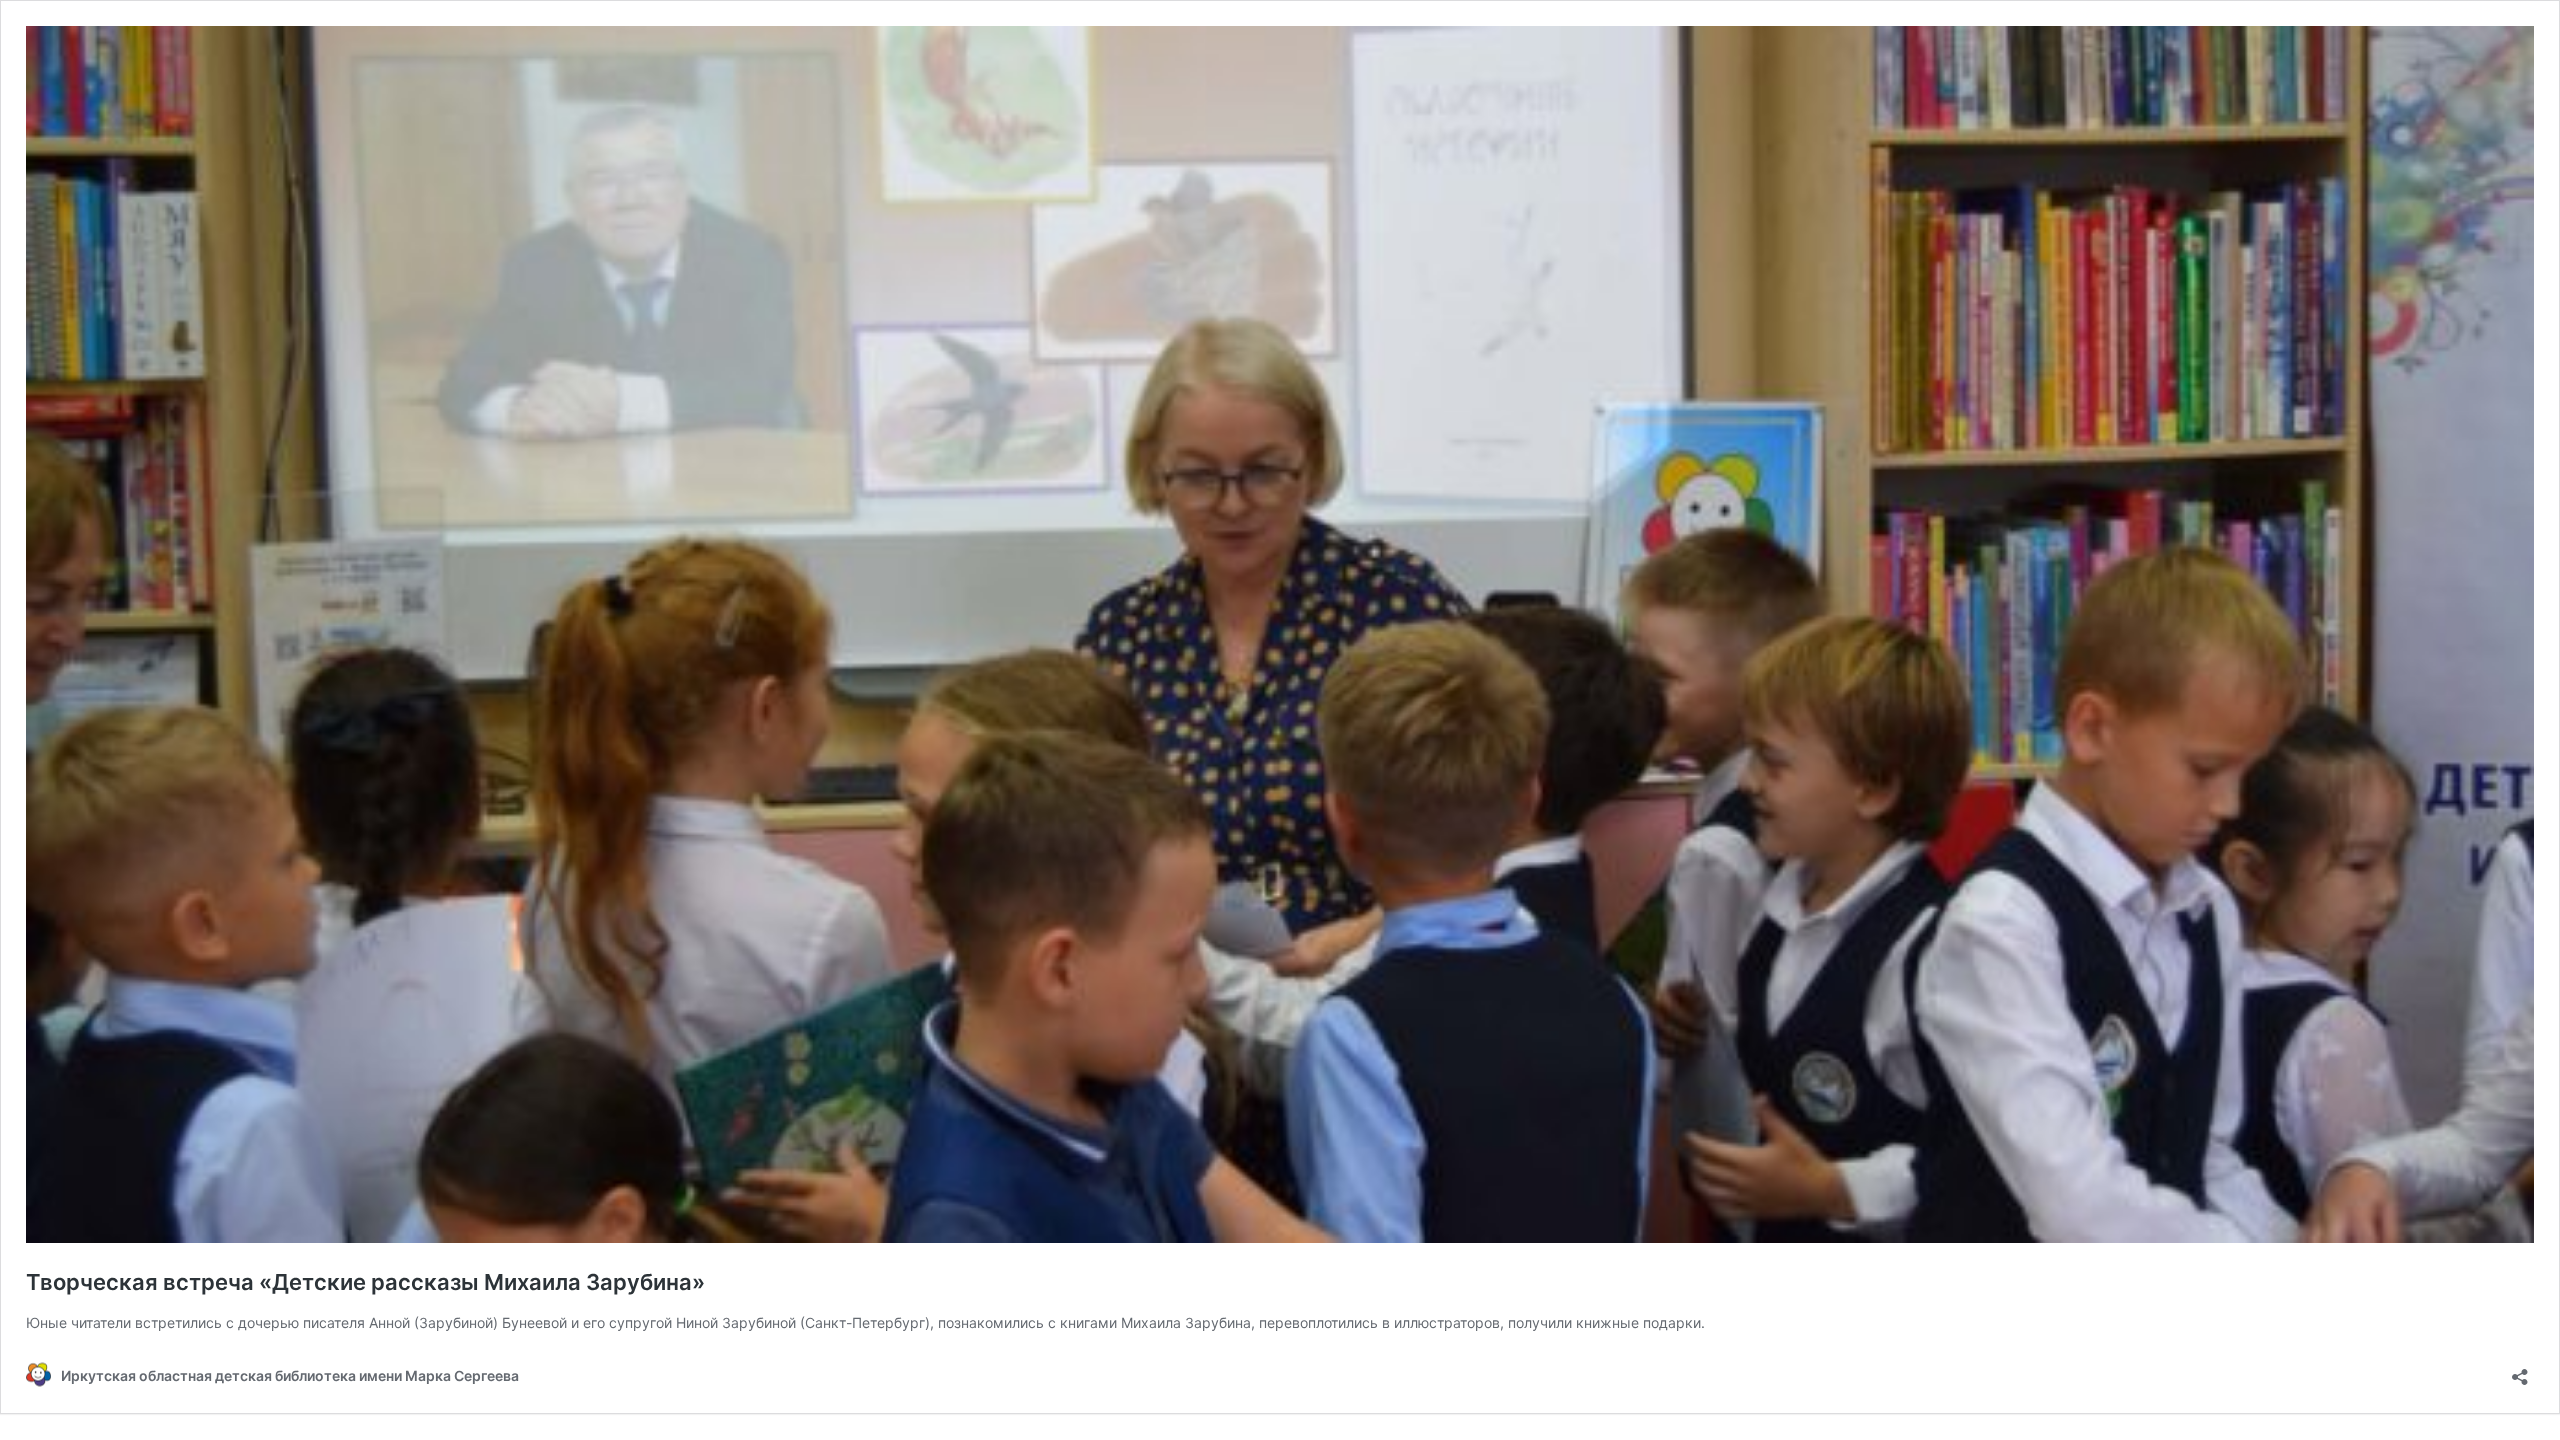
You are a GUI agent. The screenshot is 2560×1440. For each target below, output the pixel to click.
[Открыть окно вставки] (2520, 1370)
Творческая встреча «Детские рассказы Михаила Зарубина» (365, 1282)
